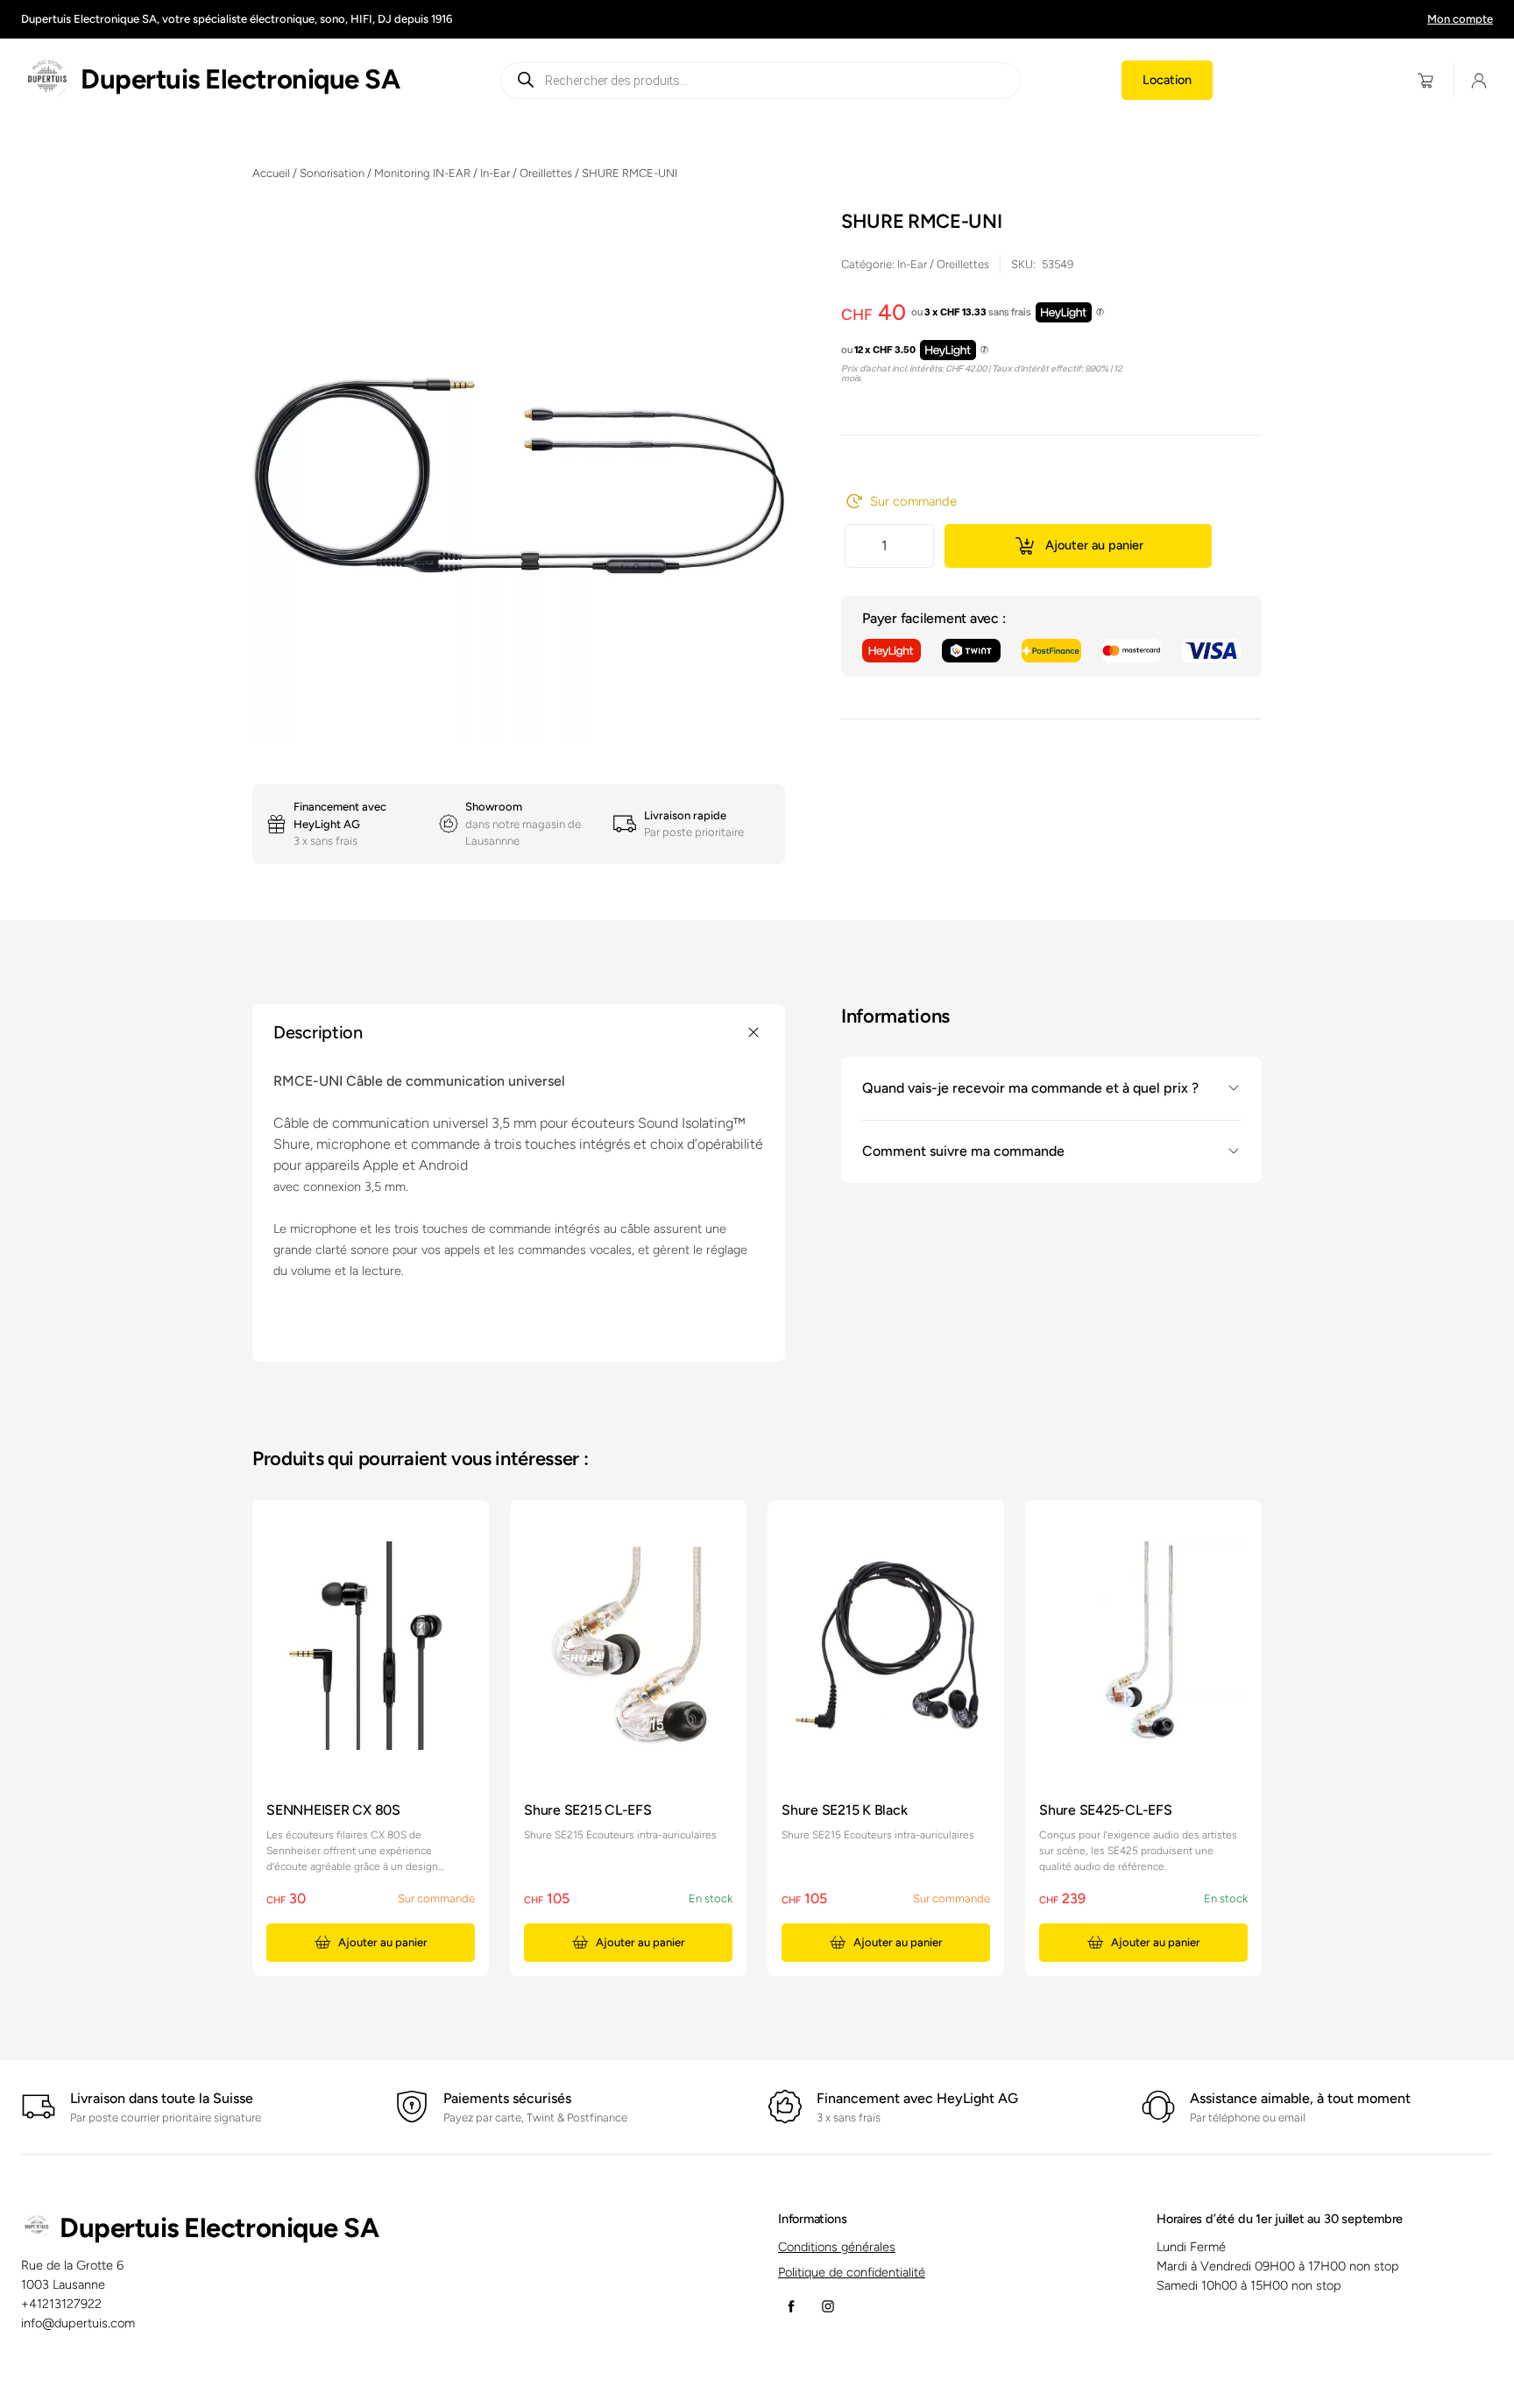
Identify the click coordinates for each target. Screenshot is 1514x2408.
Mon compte (1460, 19)
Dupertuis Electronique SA (240, 79)
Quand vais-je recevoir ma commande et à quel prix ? (1030, 1088)
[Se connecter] (1479, 80)
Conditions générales (837, 2247)
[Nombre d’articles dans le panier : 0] (1426, 80)
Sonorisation (332, 173)
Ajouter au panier (1094, 545)
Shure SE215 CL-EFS (588, 1810)
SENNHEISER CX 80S (333, 1810)
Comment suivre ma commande (963, 1151)
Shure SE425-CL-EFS (1106, 1810)
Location (1167, 80)
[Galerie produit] (519, 476)
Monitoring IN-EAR (422, 173)
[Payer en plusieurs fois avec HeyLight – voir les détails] (1100, 313)
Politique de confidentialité (852, 2272)
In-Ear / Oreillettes (526, 173)
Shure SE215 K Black (844, 1810)
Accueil (271, 173)
